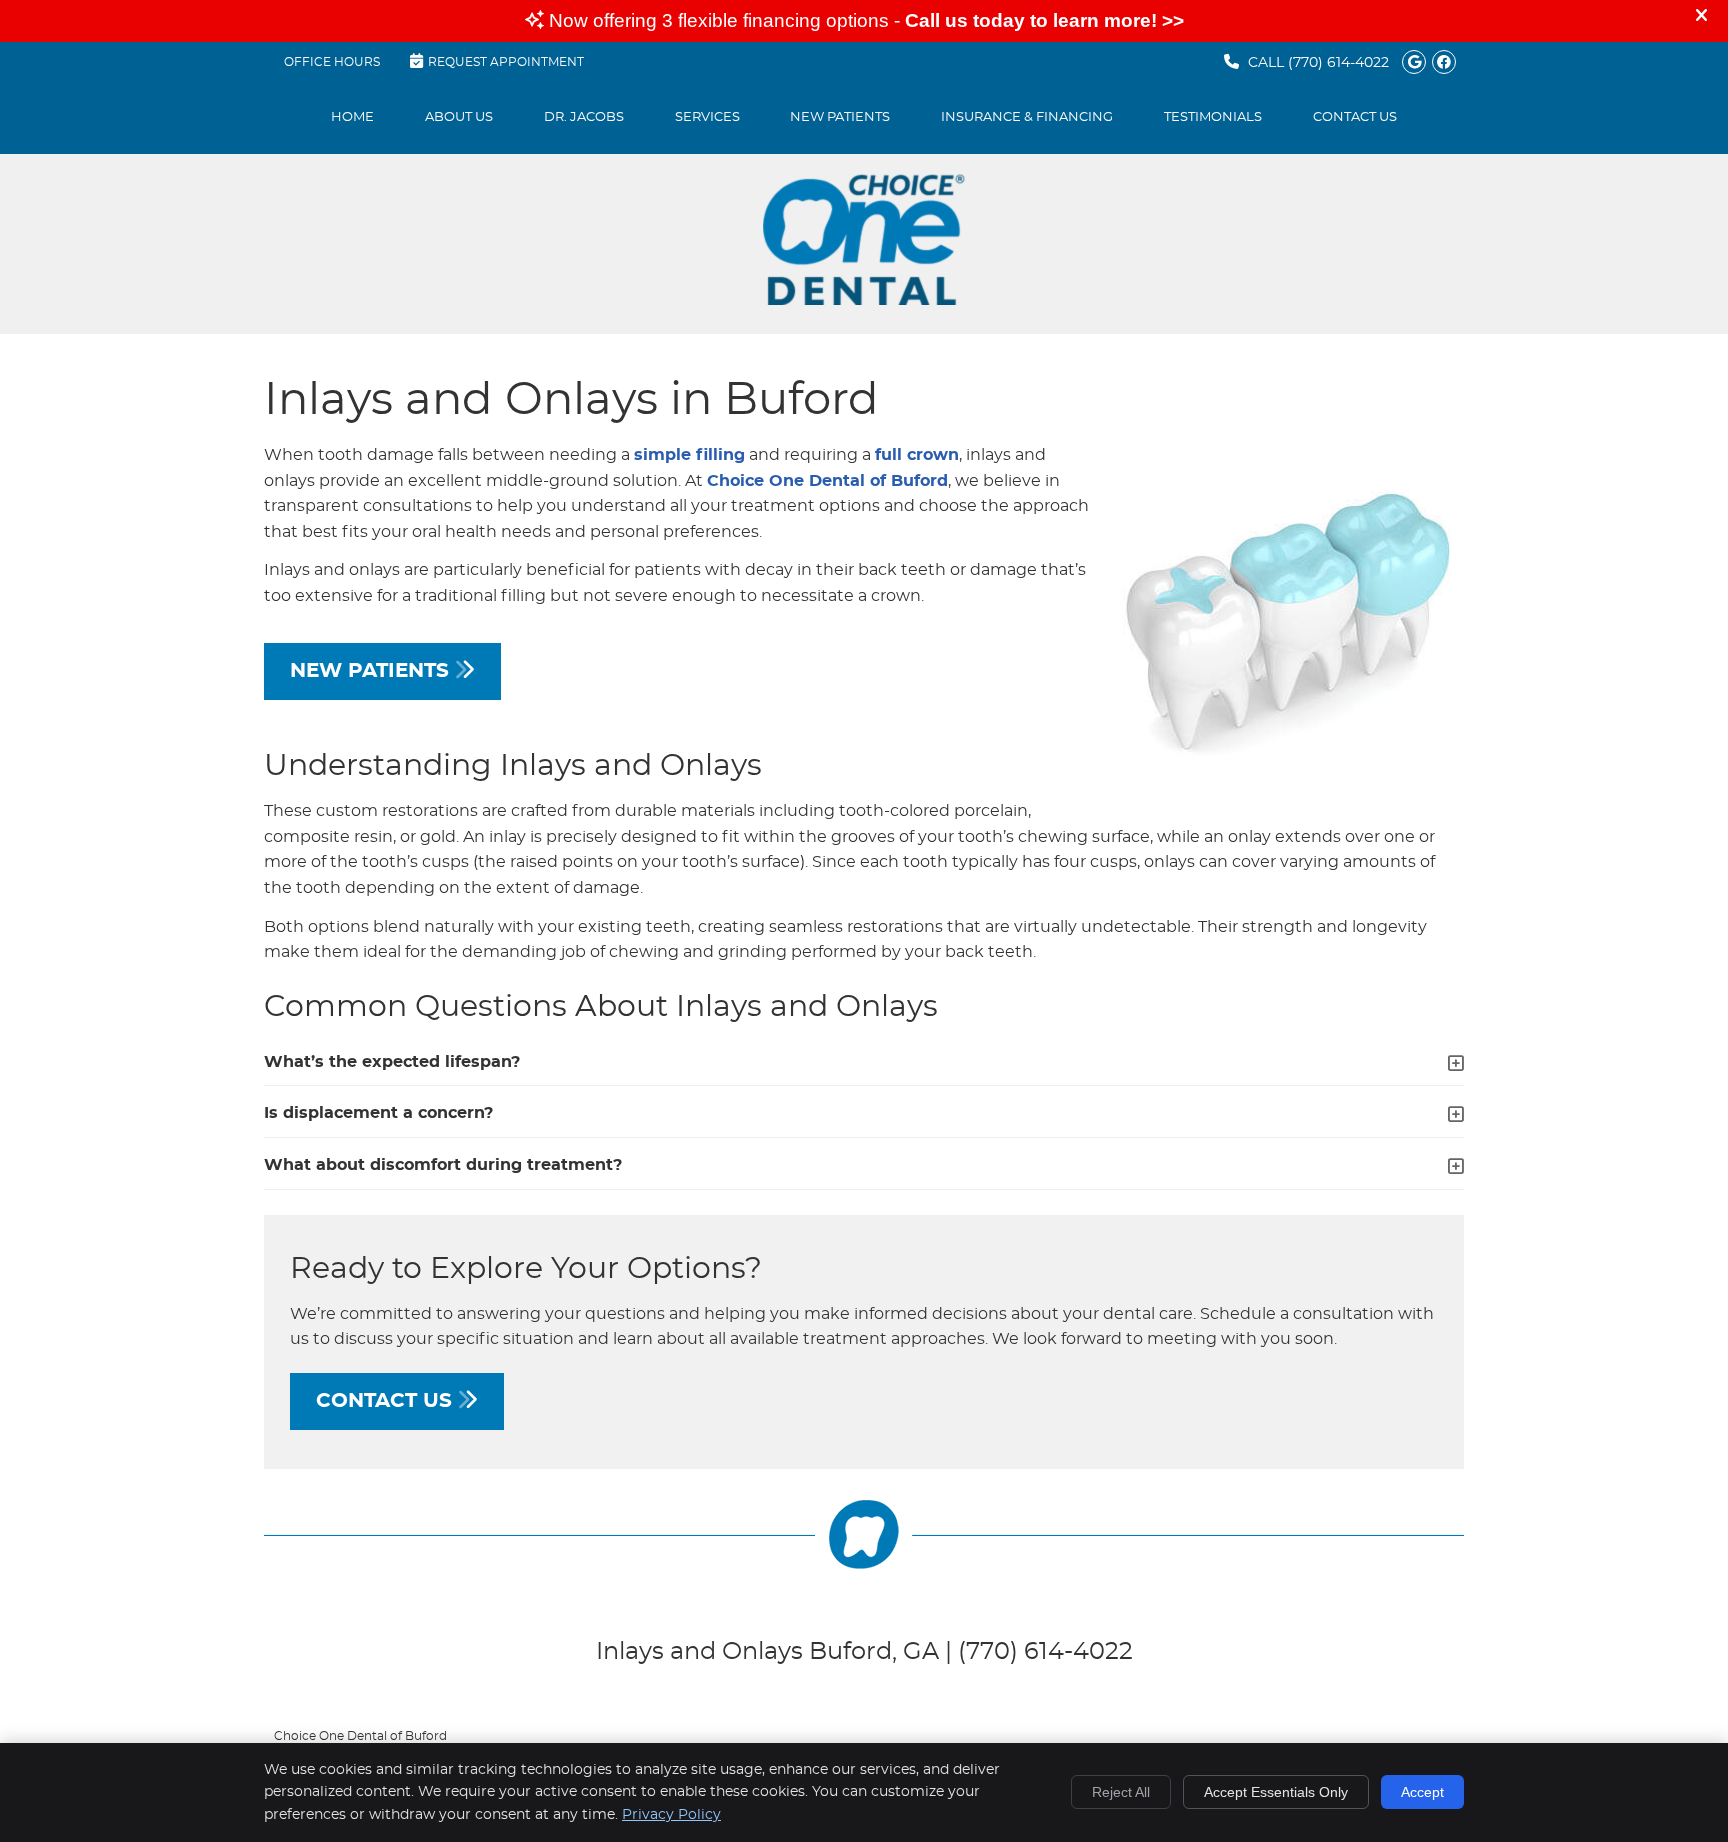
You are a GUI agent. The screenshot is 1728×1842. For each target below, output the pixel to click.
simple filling (689, 455)
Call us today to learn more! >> (1044, 20)
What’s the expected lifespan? (392, 1062)
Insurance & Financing (1027, 117)
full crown (917, 455)
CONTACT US (387, 1401)
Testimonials (1213, 117)
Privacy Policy (671, 1815)
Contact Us (1355, 117)
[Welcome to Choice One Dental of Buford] (864, 300)
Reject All (1121, 1792)
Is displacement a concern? (378, 1113)
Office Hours (332, 62)
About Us (459, 117)
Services (707, 117)
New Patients (840, 117)
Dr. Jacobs (584, 117)
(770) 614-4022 (1338, 63)
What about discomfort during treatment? (443, 1165)
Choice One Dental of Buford (827, 481)
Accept (1422, 1792)
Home (352, 117)
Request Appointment (506, 62)
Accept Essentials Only (1276, 1792)
